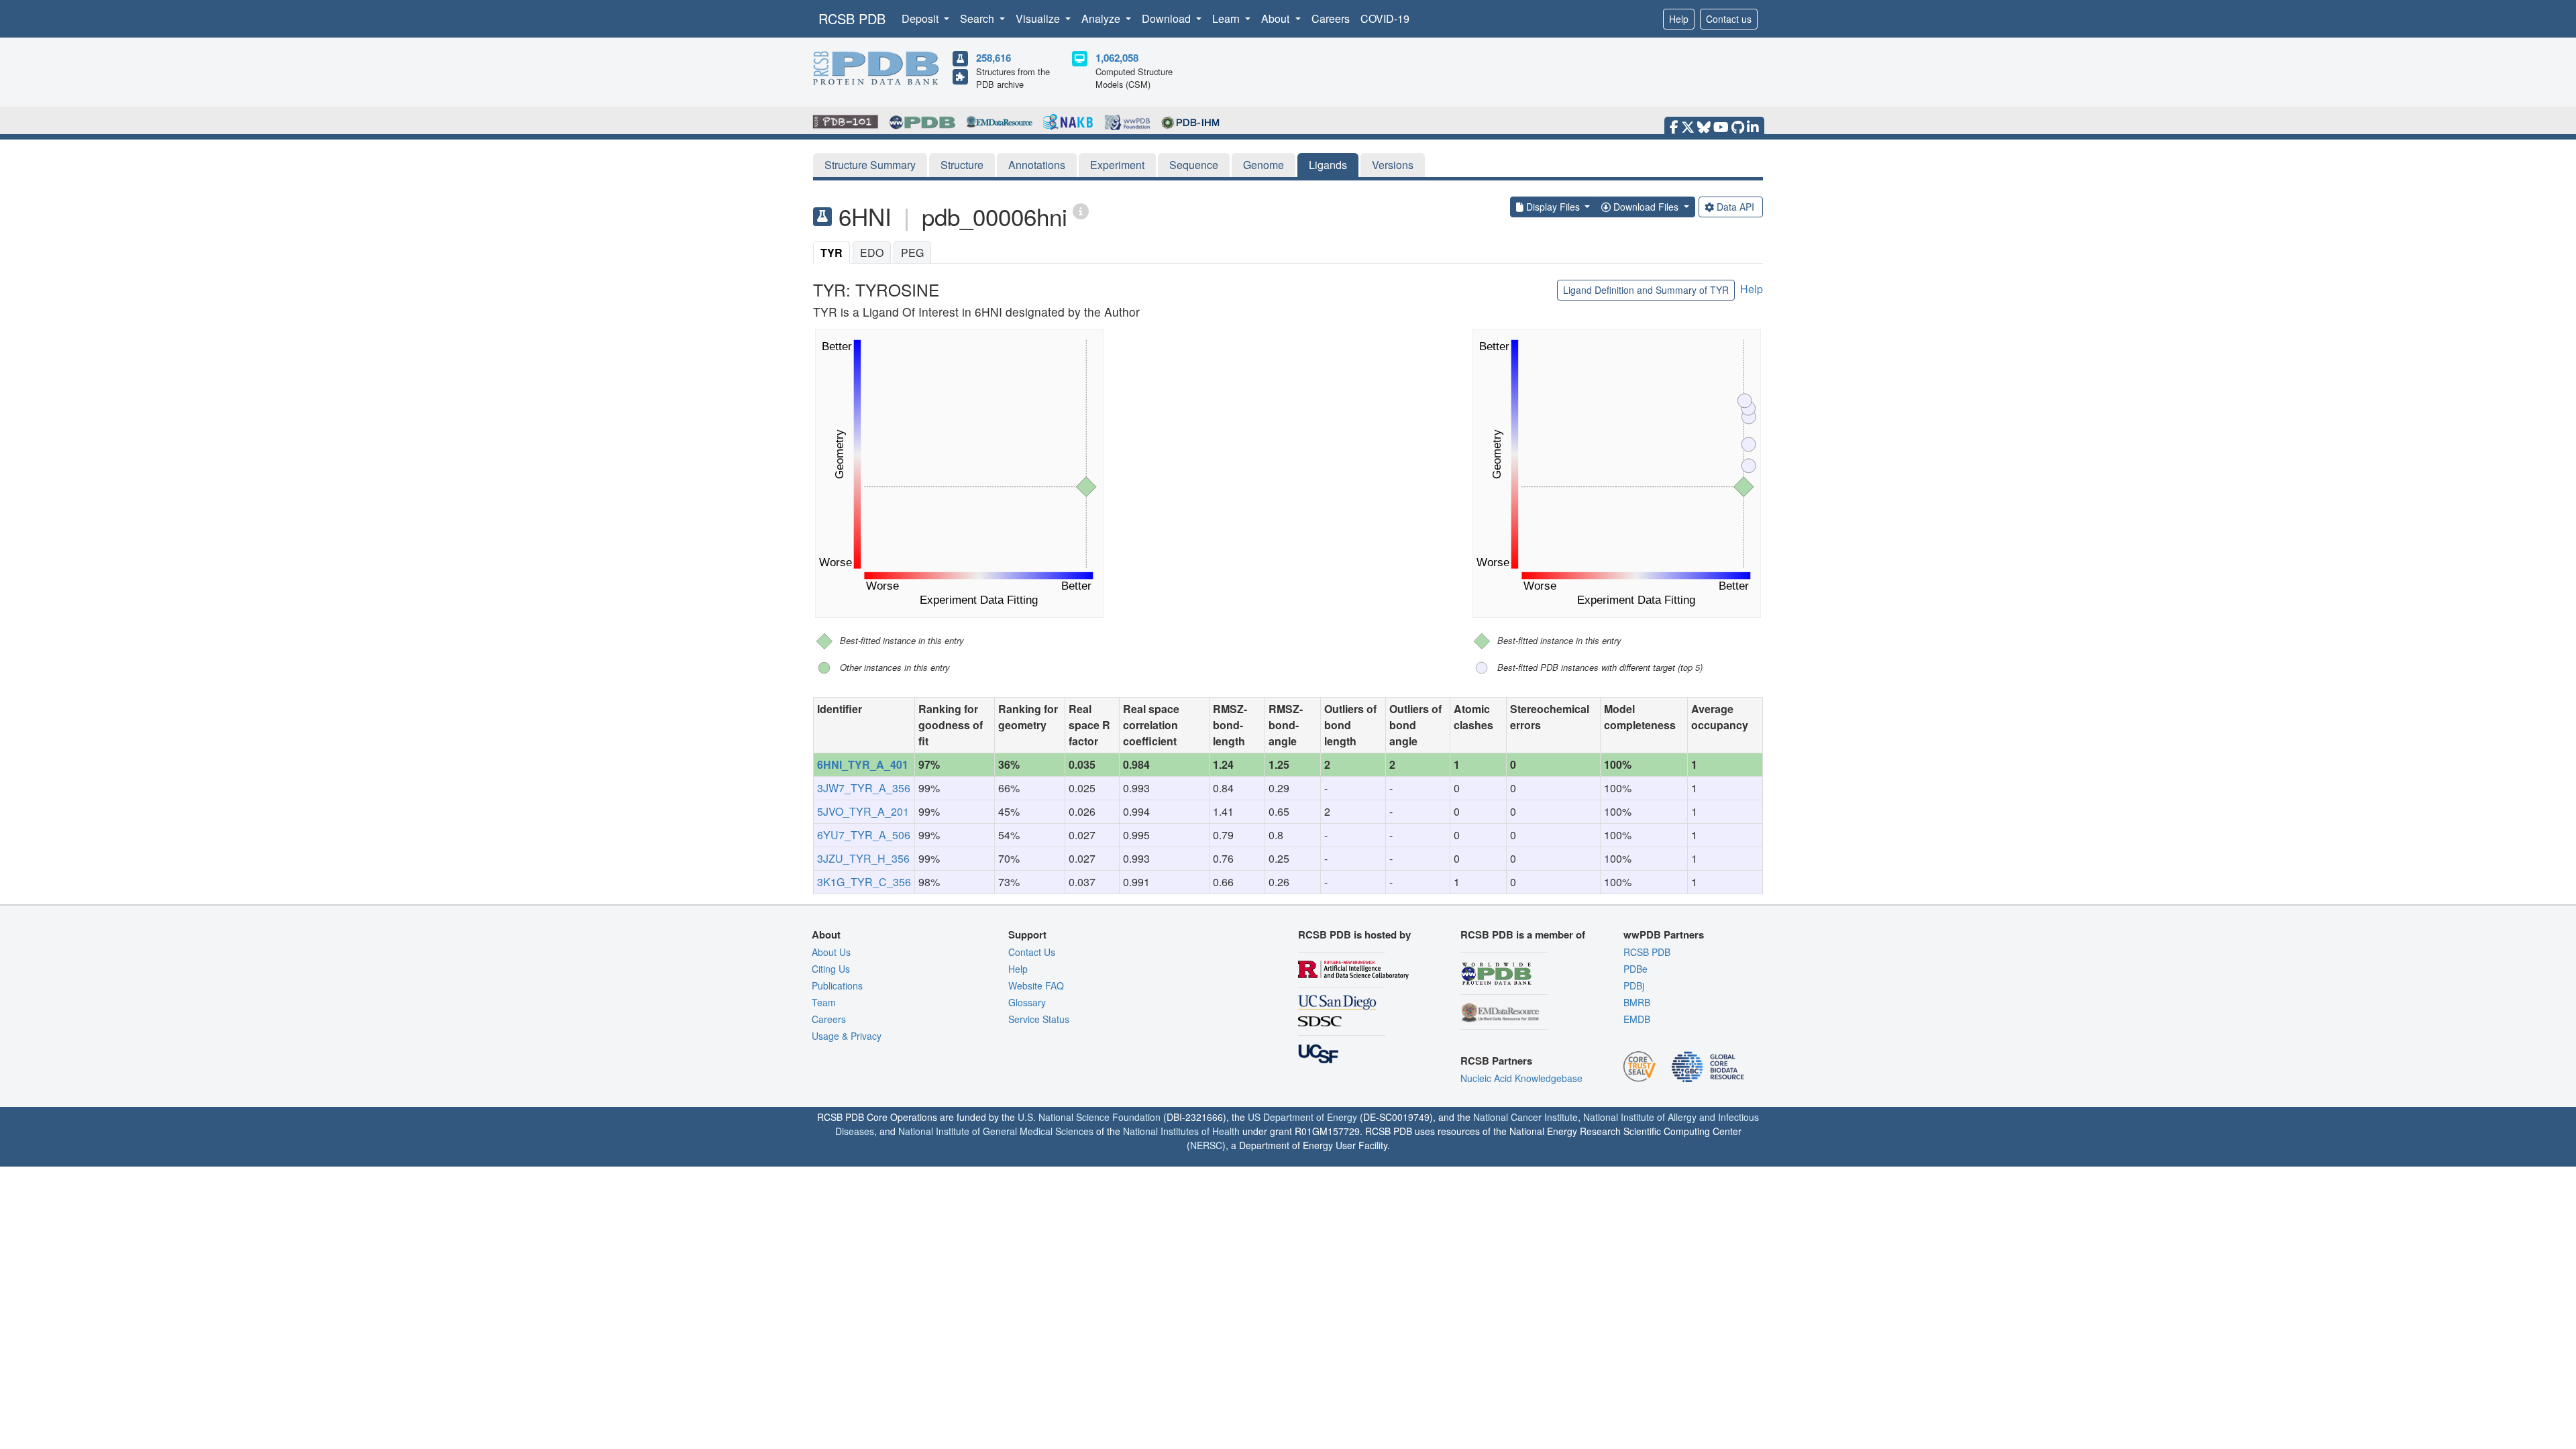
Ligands (1328, 165)
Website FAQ (1036, 985)
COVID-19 (1385, 18)
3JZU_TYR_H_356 (863, 858)
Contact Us (1032, 952)
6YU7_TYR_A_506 (864, 835)
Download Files (1646, 207)
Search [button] (978, 18)
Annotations (1037, 165)
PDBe (1635, 969)
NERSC (1206, 1145)
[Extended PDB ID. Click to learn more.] (1081, 210)
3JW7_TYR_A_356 (864, 788)
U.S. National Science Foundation (1089, 1117)
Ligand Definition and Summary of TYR (1646, 290)
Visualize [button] (1039, 18)
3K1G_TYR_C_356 (864, 882)
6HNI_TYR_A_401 (863, 764)
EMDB (1637, 1019)
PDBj (1634, 985)
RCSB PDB (852, 18)
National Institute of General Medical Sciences (996, 1131)
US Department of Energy (1302, 1117)
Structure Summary (870, 165)
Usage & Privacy (847, 1036)
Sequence (1194, 165)
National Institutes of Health (1181, 1131)
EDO (872, 253)
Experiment (1117, 165)
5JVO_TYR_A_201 (863, 811)
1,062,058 (1117, 58)
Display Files (1553, 207)
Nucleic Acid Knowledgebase (1521, 1078)
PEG (912, 253)
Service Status (1039, 1019)
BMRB (1637, 1002)
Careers (1331, 18)
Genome (1264, 165)
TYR (831, 253)
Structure (962, 165)
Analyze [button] (1102, 18)
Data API (1735, 207)
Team (824, 1002)
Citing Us (831, 969)
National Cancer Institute (1525, 1117)
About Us (831, 952)
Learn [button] (1227, 18)
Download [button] (1168, 18)
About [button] (1277, 18)
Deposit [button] (921, 18)
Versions (1393, 165)
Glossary (1027, 1002)
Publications (837, 985)
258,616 (994, 58)
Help (1679, 19)
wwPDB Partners (1664, 934)
